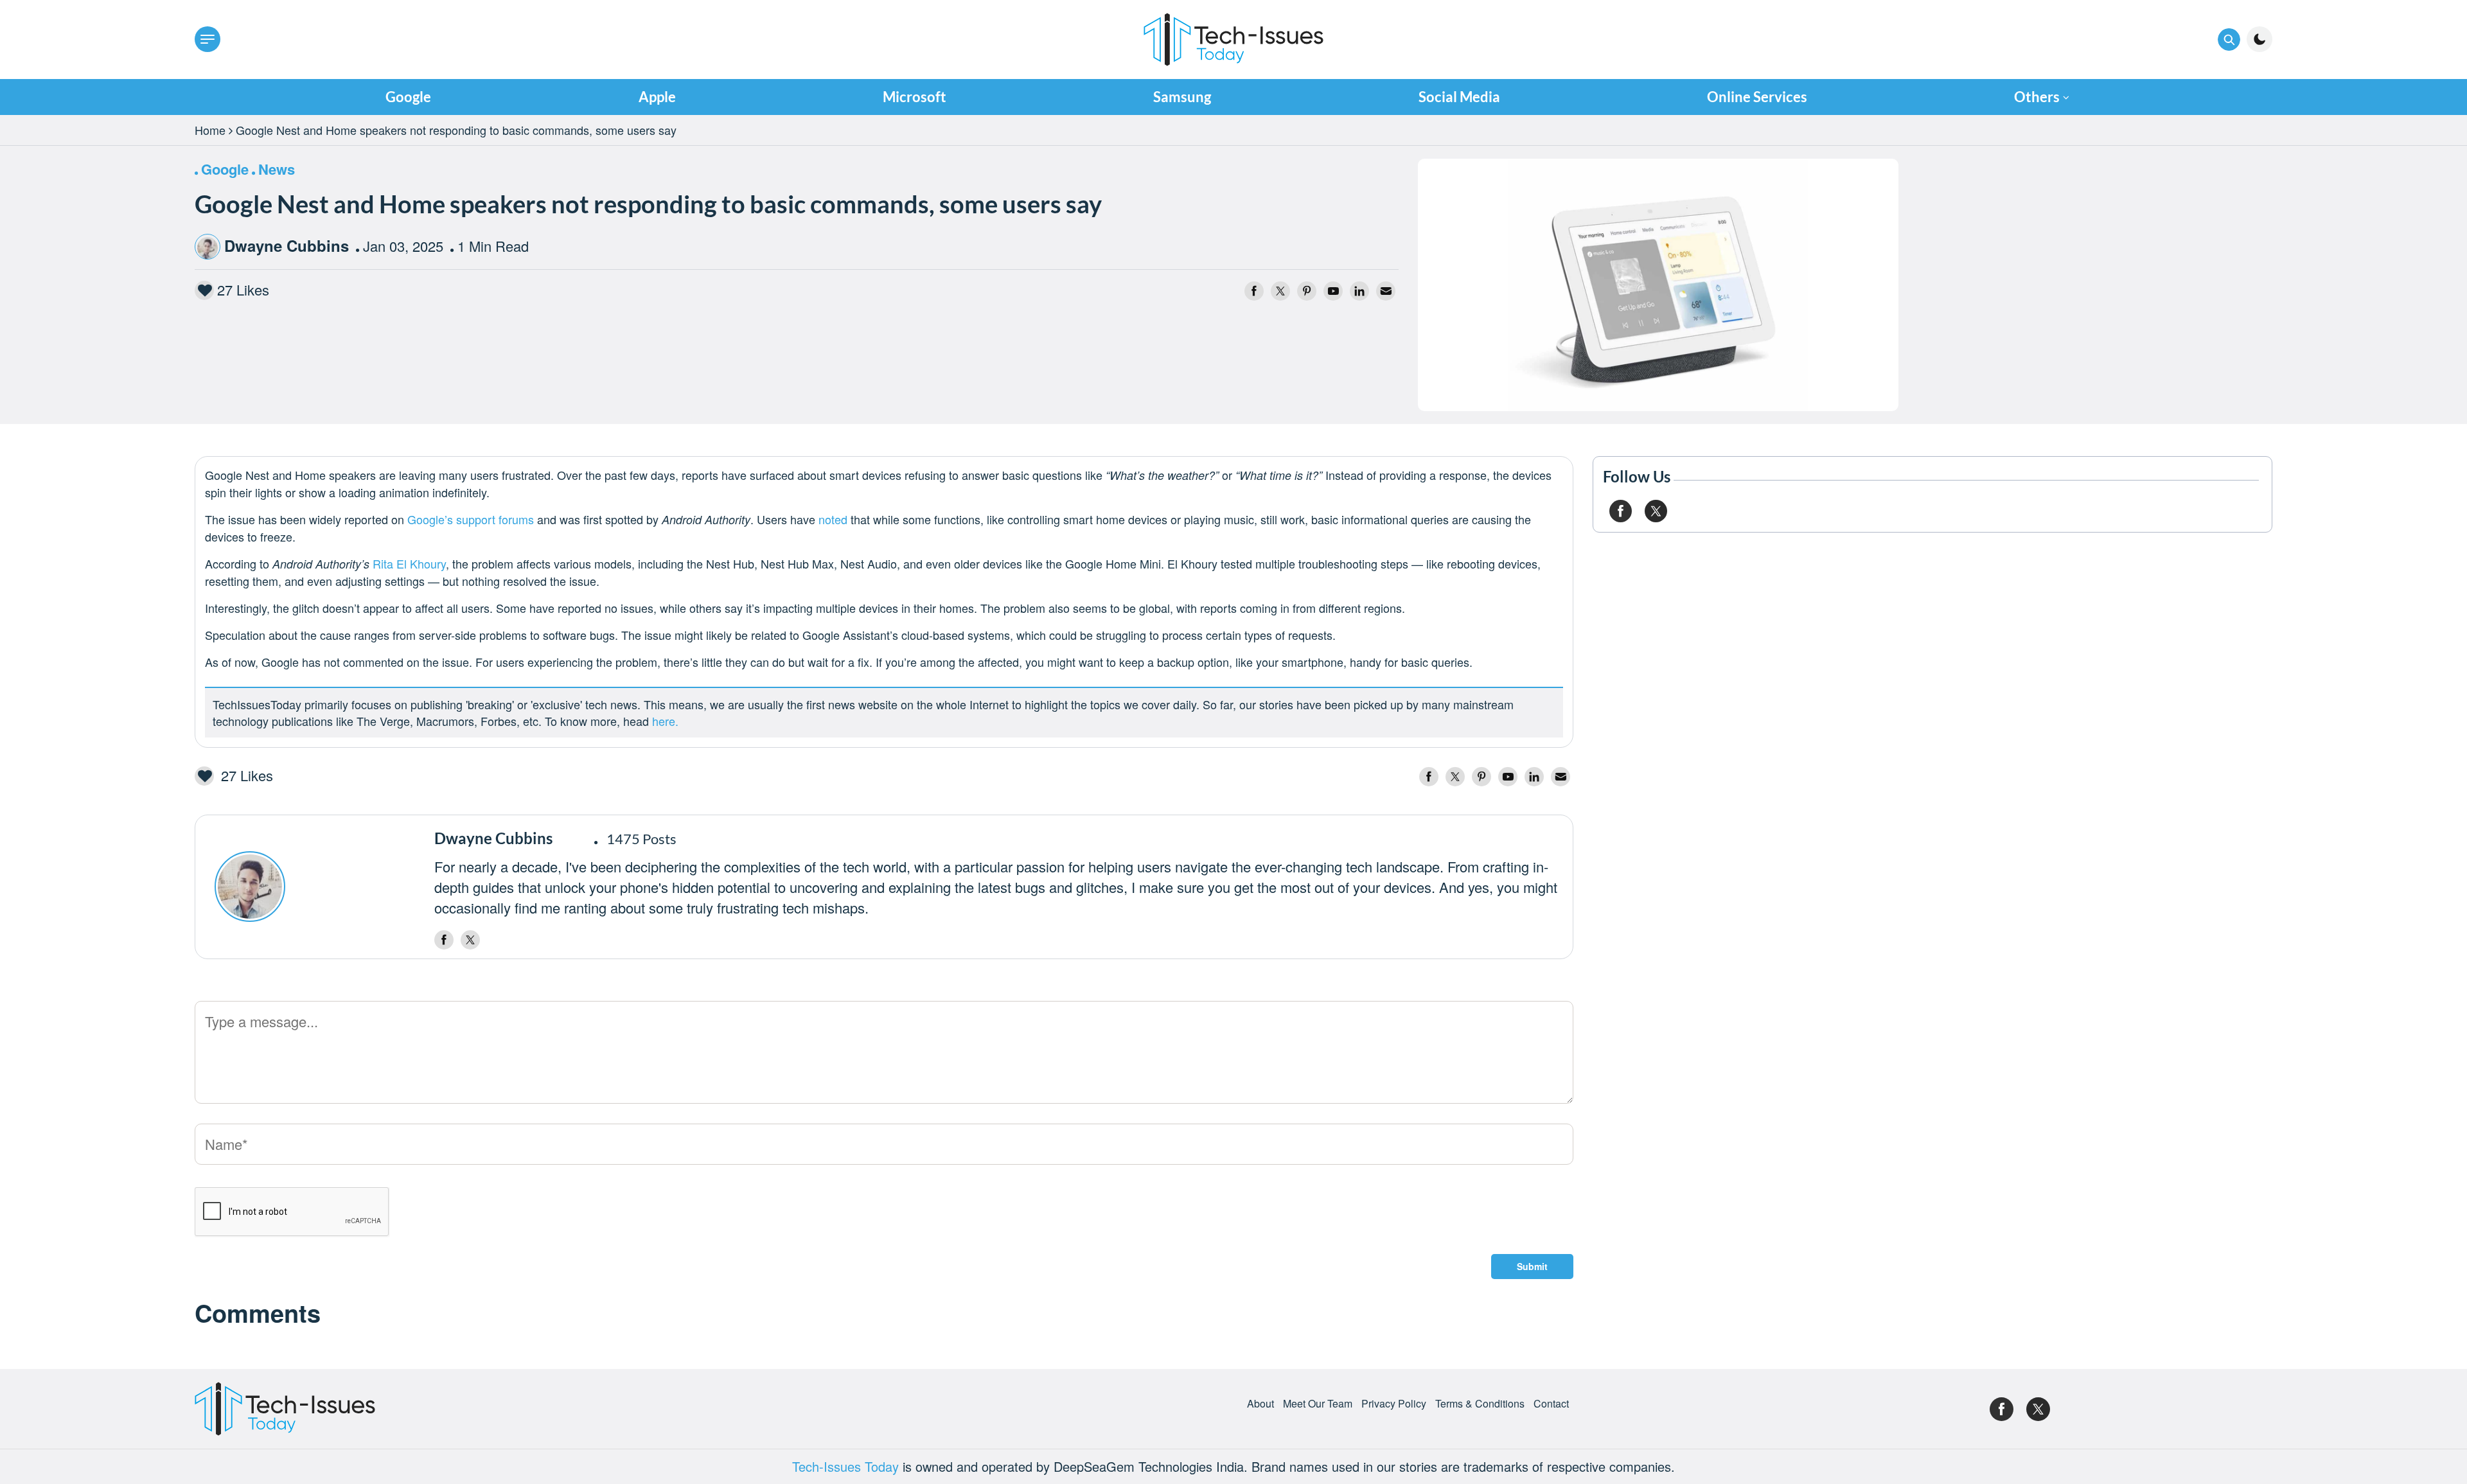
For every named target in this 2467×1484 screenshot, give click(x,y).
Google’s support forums (471, 519)
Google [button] (225, 169)
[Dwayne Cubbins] (318, 887)
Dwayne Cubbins (287, 245)
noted (833, 519)
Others (2037, 97)
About (1260, 1404)
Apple (657, 97)
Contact (1551, 1404)
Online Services (1757, 97)
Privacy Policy (1394, 1404)
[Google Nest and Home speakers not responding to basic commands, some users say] (1658, 282)
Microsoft (915, 97)
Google (408, 97)
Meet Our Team (1318, 1404)
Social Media (1459, 97)
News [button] (277, 169)
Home (210, 130)
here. (665, 721)
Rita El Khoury (409, 563)
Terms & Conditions (1480, 1404)
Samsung (1182, 97)
